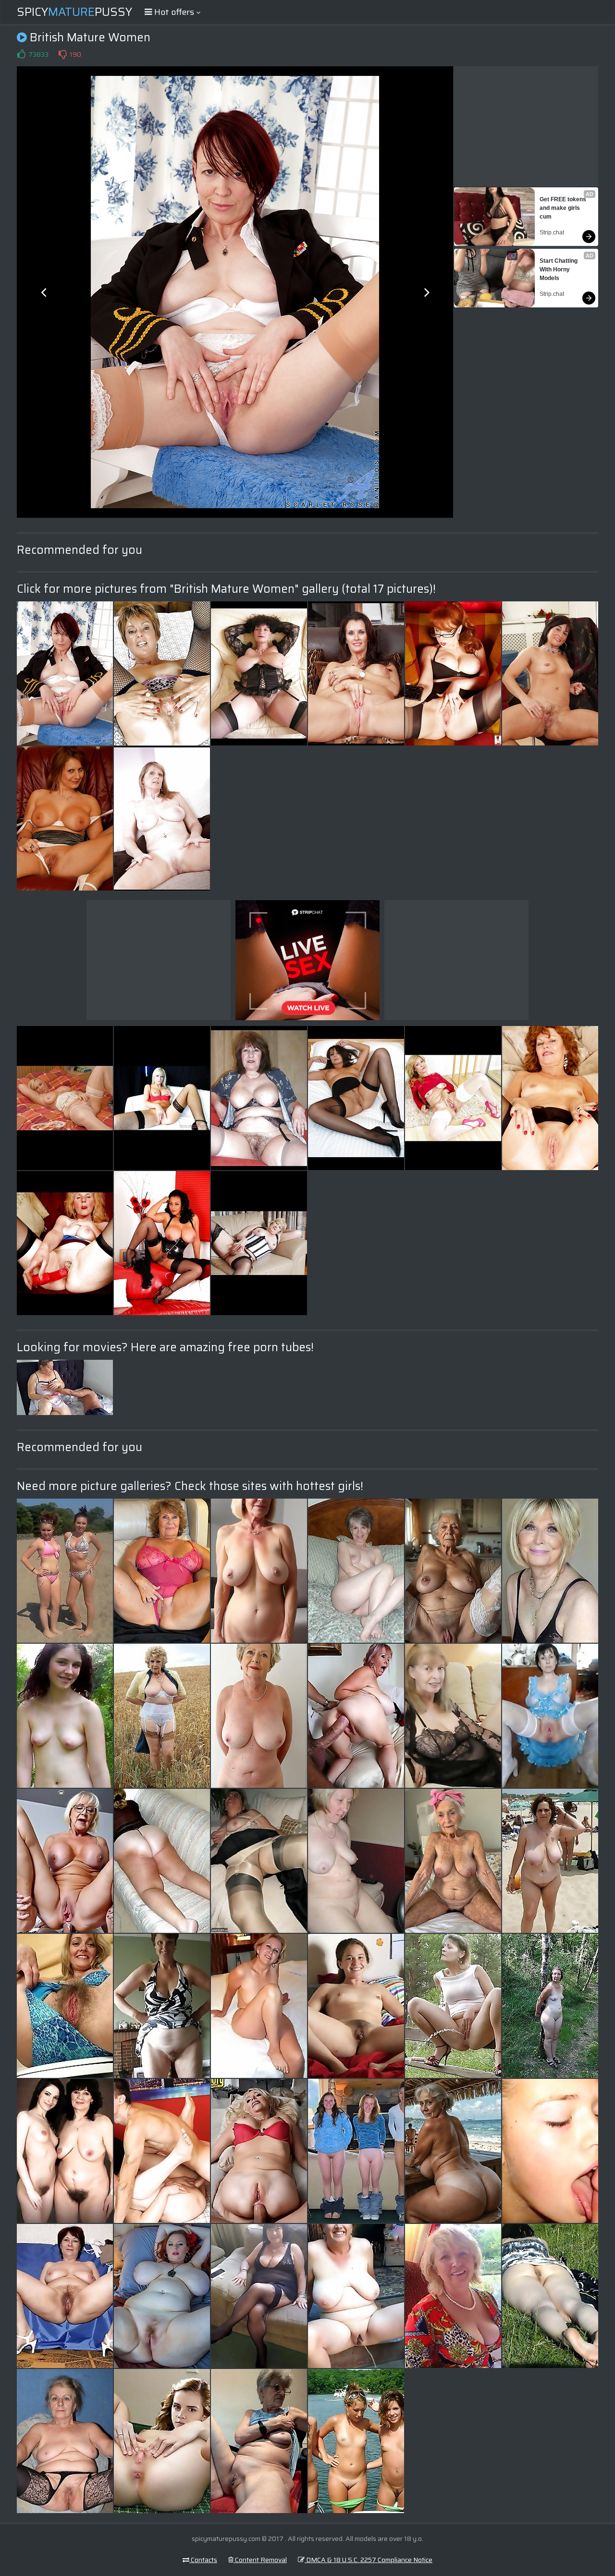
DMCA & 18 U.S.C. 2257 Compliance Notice (369, 2560)
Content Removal (260, 2560)
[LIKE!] (21, 54)
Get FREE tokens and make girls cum (564, 208)
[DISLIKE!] (62, 54)
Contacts (203, 2560)
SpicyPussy (74, 12)
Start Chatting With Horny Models (559, 269)
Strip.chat (552, 232)
